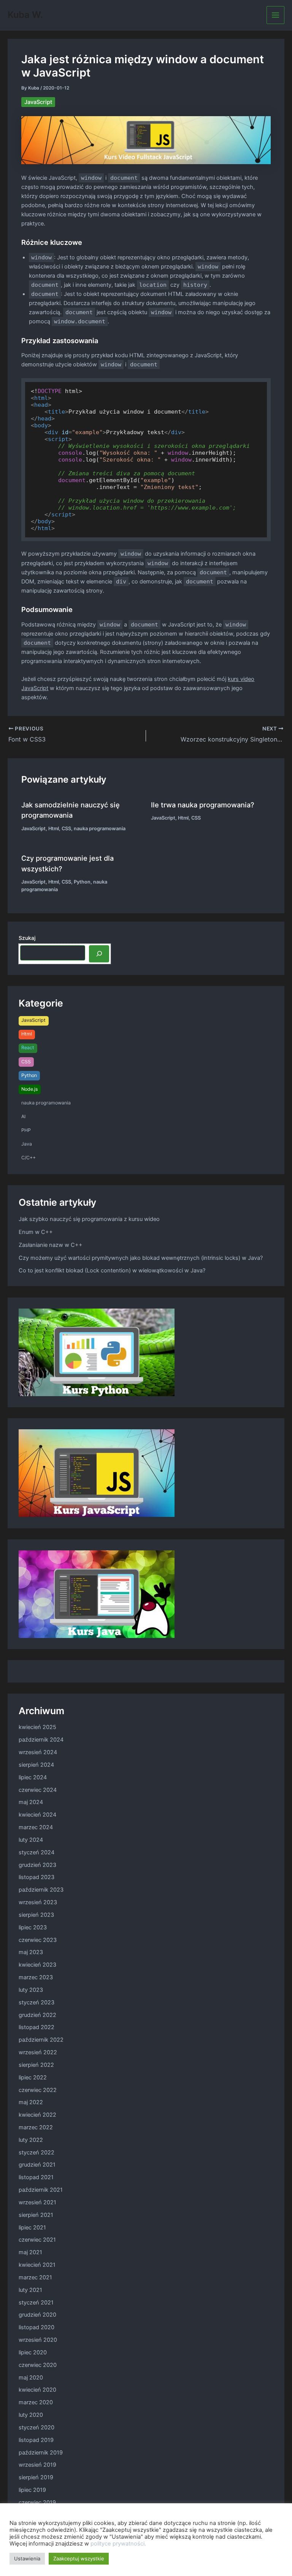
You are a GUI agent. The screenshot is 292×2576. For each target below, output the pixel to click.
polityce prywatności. (118, 2544)
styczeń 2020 (36, 2427)
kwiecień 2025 (37, 1727)
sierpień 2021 (36, 2215)
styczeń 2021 (36, 2303)
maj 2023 (31, 1952)
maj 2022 (31, 2102)
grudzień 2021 (37, 2165)
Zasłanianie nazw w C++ (51, 1245)
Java (27, 1144)
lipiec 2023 (33, 1927)
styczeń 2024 (36, 1852)
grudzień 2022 (37, 2015)
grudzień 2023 (37, 1865)
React (28, 1047)
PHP (26, 1130)
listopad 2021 (36, 2177)
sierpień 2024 (36, 1765)
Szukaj (27, 938)
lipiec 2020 (33, 2352)
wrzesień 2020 (38, 2340)
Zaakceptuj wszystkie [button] (79, 2558)
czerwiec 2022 (38, 2090)
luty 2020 (31, 2415)
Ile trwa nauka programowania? (203, 805)
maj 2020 (31, 2378)
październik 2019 (41, 2453)
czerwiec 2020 (38, 2365)
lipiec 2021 (32, 2228)
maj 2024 (31, 1802)
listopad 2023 (36, 1877)
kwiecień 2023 (37, 1965)
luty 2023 (31, 1990)
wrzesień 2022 (38, 2052)
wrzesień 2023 (38, 1902)
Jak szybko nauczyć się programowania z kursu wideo (89, 1219)
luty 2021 (30, 2290)
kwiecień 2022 (37, 2115)
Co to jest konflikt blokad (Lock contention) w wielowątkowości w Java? (112, 1270)
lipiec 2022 (33, 2077)
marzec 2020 (36, 2402)
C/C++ (29, 1158)
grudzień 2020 (37, 2315)
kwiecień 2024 (37, 1815)
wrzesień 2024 (38, 1752)
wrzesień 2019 (37, 2465)
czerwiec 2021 (37, 2240)
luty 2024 (31, 1840)
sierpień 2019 (36, 2477)
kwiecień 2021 (37, 2265)
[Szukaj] (99, 954)
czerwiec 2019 (37, 2502)
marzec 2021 (35, 2277)
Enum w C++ (36, 1232)
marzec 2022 (36, 2127)
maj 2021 (30, 2252)
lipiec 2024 (33, 1777)
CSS (66, 829)
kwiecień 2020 (37, 2390)
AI (23, 1116)
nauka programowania (100, 829)
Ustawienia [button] (27, 2558)
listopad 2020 (36, 2327)
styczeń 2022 (36, 2153)
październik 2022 (41, 2040)
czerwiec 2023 (38, 1940)
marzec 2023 (36, 1977)
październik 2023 (41, 1890)
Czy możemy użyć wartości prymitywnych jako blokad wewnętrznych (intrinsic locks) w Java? (141, 1258)
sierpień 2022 (36, 2065)
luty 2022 (31, 2140)
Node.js (29, 1089)
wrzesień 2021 (37, 2202)
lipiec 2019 (32, 2490)
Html (54, 829)
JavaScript (38, 102)
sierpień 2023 (36, 1915)
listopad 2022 (36, 2027)
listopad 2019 (36, 2440)
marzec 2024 (36, 1827)
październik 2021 (41, 2190)
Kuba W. (25, 15)
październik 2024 (41, 1740)
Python (82, 882)
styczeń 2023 (36, 2002)
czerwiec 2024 (38, 1790)
